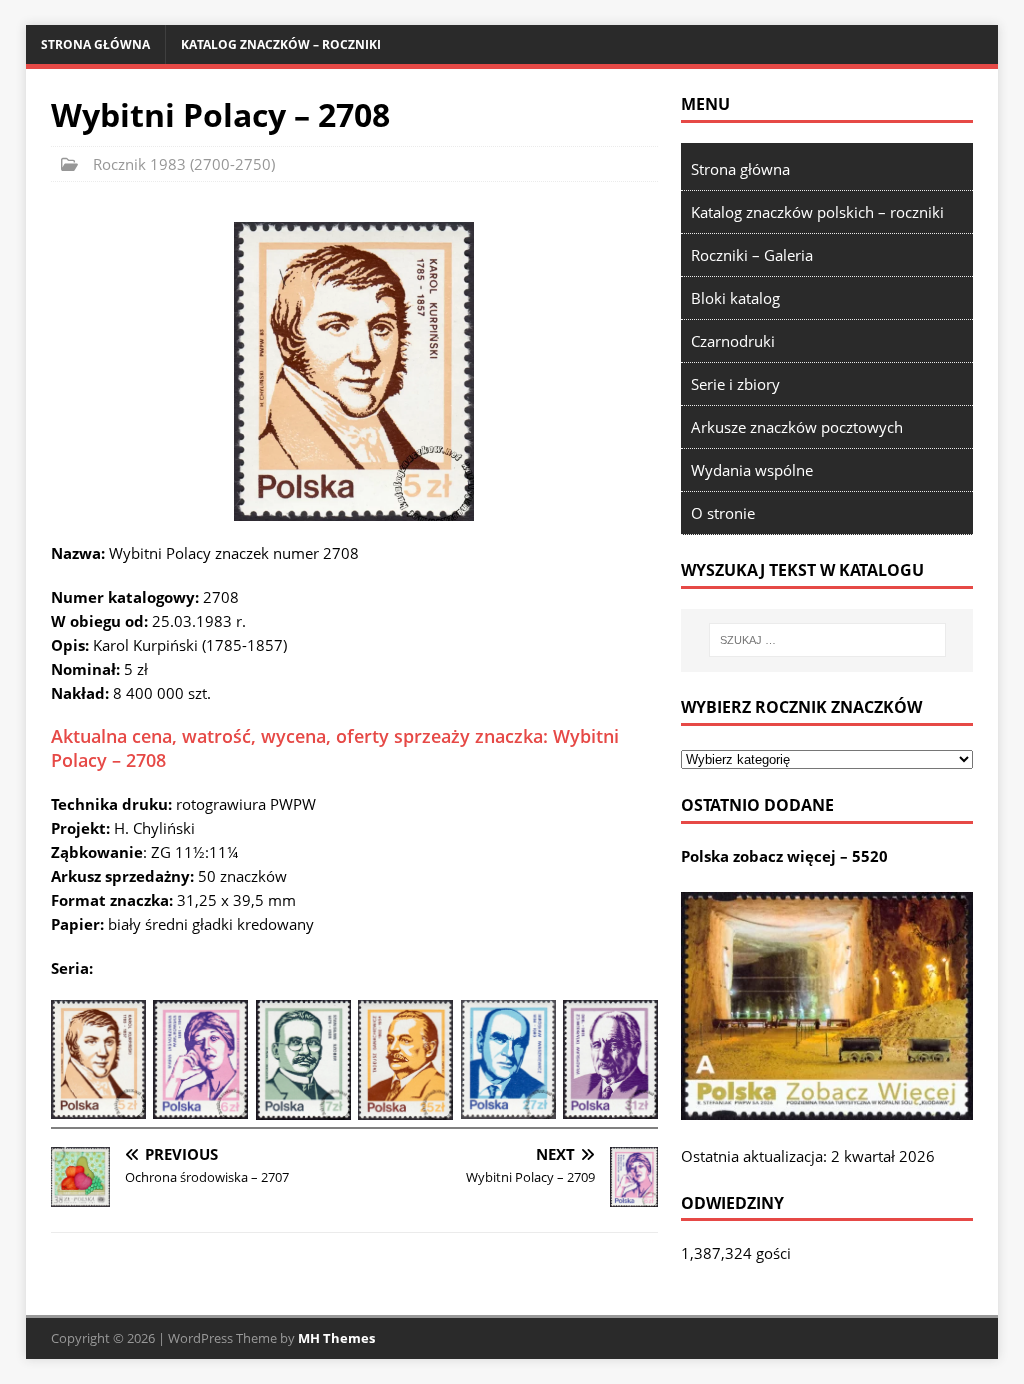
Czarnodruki (733, 341)
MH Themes (336, 1338)
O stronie (723, 513)
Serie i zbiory (735, 384)
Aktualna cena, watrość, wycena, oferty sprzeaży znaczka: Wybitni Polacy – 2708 (335, 747)
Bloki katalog (735, 298)
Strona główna (95, 44)
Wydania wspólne (752, 470)
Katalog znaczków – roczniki (281, 44)
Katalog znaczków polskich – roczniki (817, 212)
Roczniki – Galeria (752, 255)
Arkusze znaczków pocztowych (797, 427)
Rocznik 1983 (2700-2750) (184, 164)
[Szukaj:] (827, 640)
